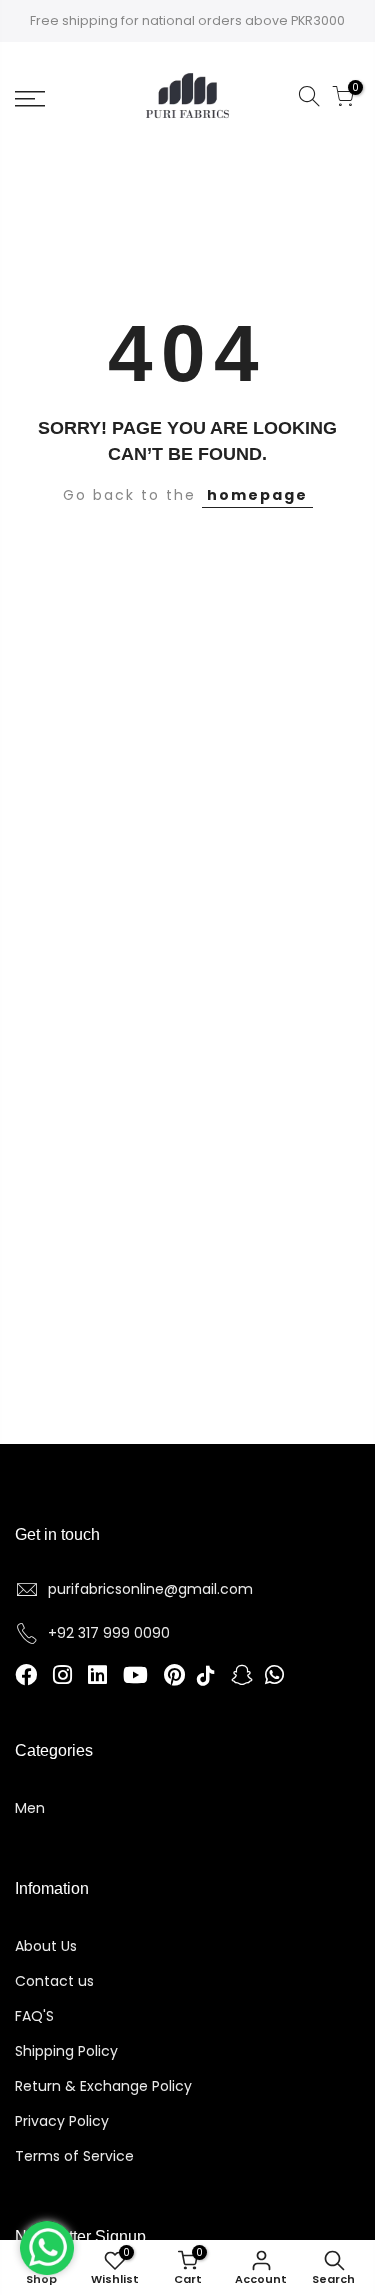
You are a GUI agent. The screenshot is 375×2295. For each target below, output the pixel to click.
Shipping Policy (66, 2051)
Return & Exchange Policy (103, 2086)
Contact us (54, 1981)
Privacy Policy (62, 2121)
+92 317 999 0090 (109, 1633)
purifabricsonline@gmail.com (150, 1589)
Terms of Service (74, 2156)
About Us (46, 1946)
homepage (257, 495)
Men (30, 1808)
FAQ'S (34, 2016)
